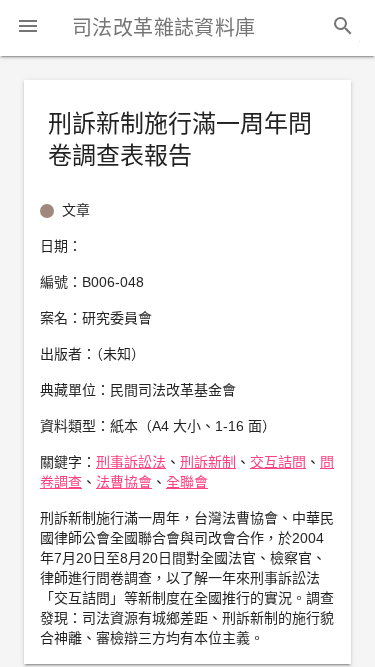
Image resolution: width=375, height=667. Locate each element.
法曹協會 (124, 482)
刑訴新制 (208, 462)
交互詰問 (278, 462)
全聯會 (187, 482)
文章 (76, 210)
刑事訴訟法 (131, 462)
